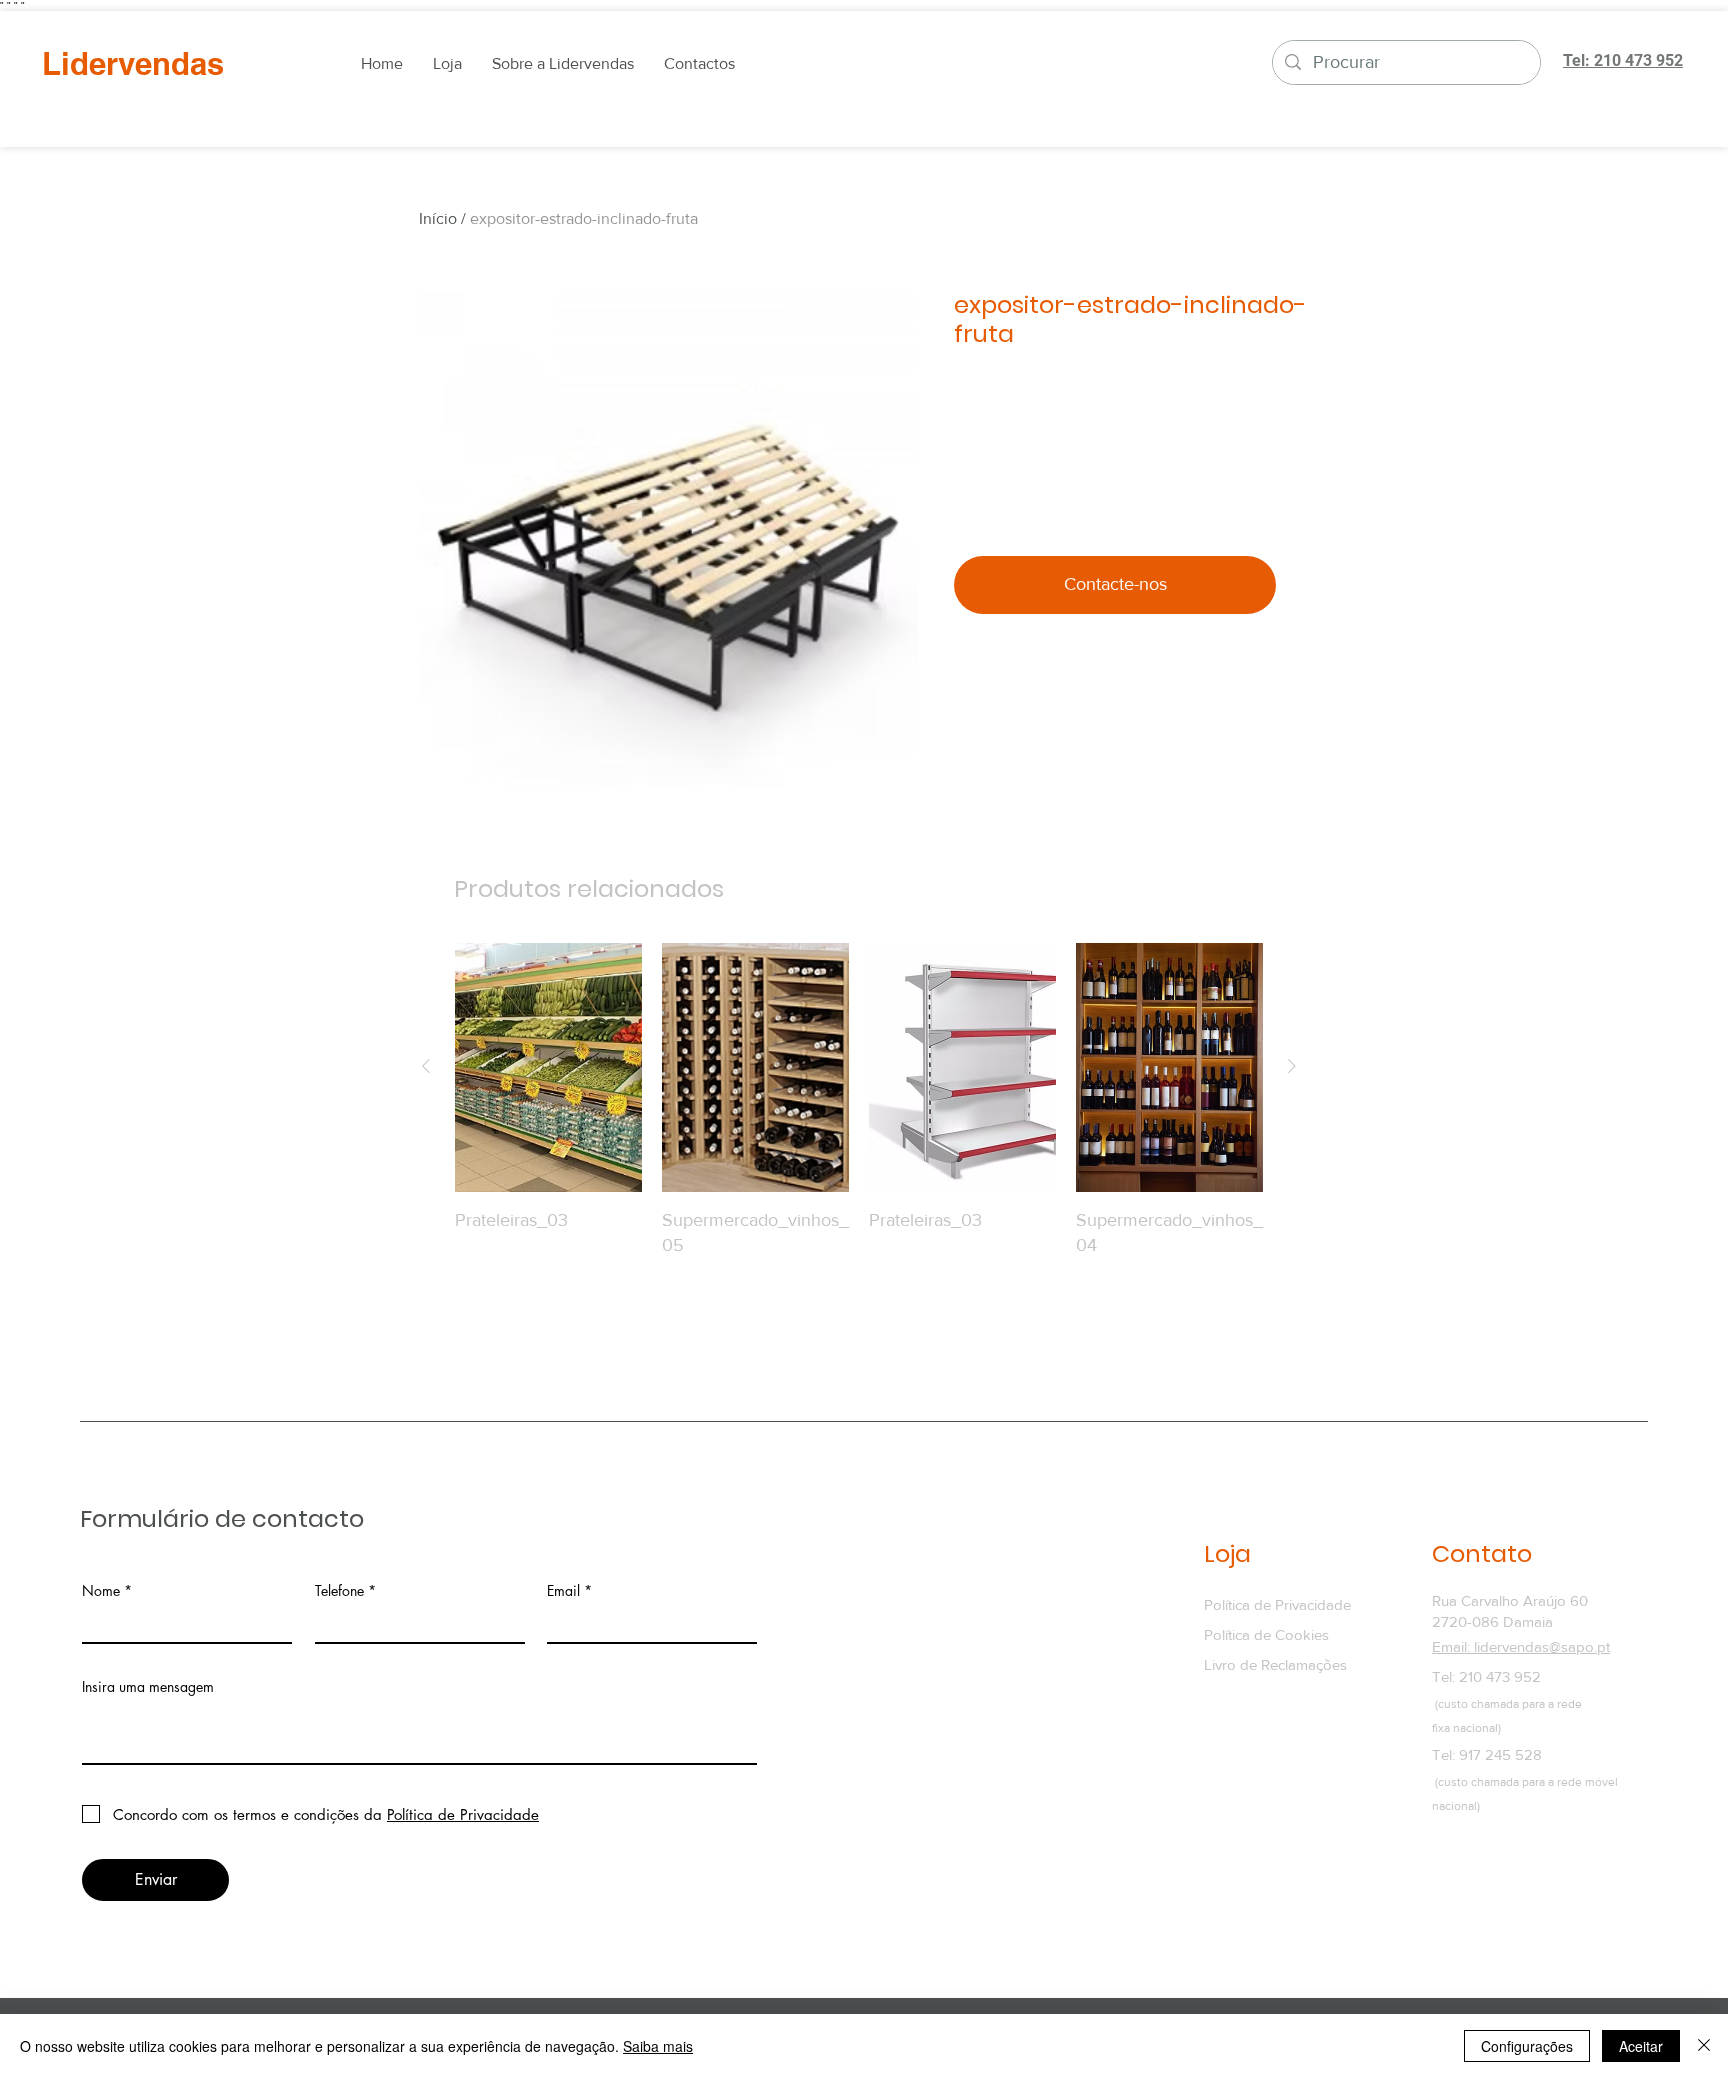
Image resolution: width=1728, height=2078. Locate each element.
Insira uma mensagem (148, 1687)
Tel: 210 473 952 (1486, 1676)
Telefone (339, 1591)
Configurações (1527, 2046)
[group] (859, 1126)
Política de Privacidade (1277, 1604)
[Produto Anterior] (426, 1066)
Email (563, 1591)
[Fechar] (1704, 2046)
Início (438, 218)
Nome (101, 1591)
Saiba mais (658, 2046)
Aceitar (1641, 2046)
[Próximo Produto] (1292, 1066)
